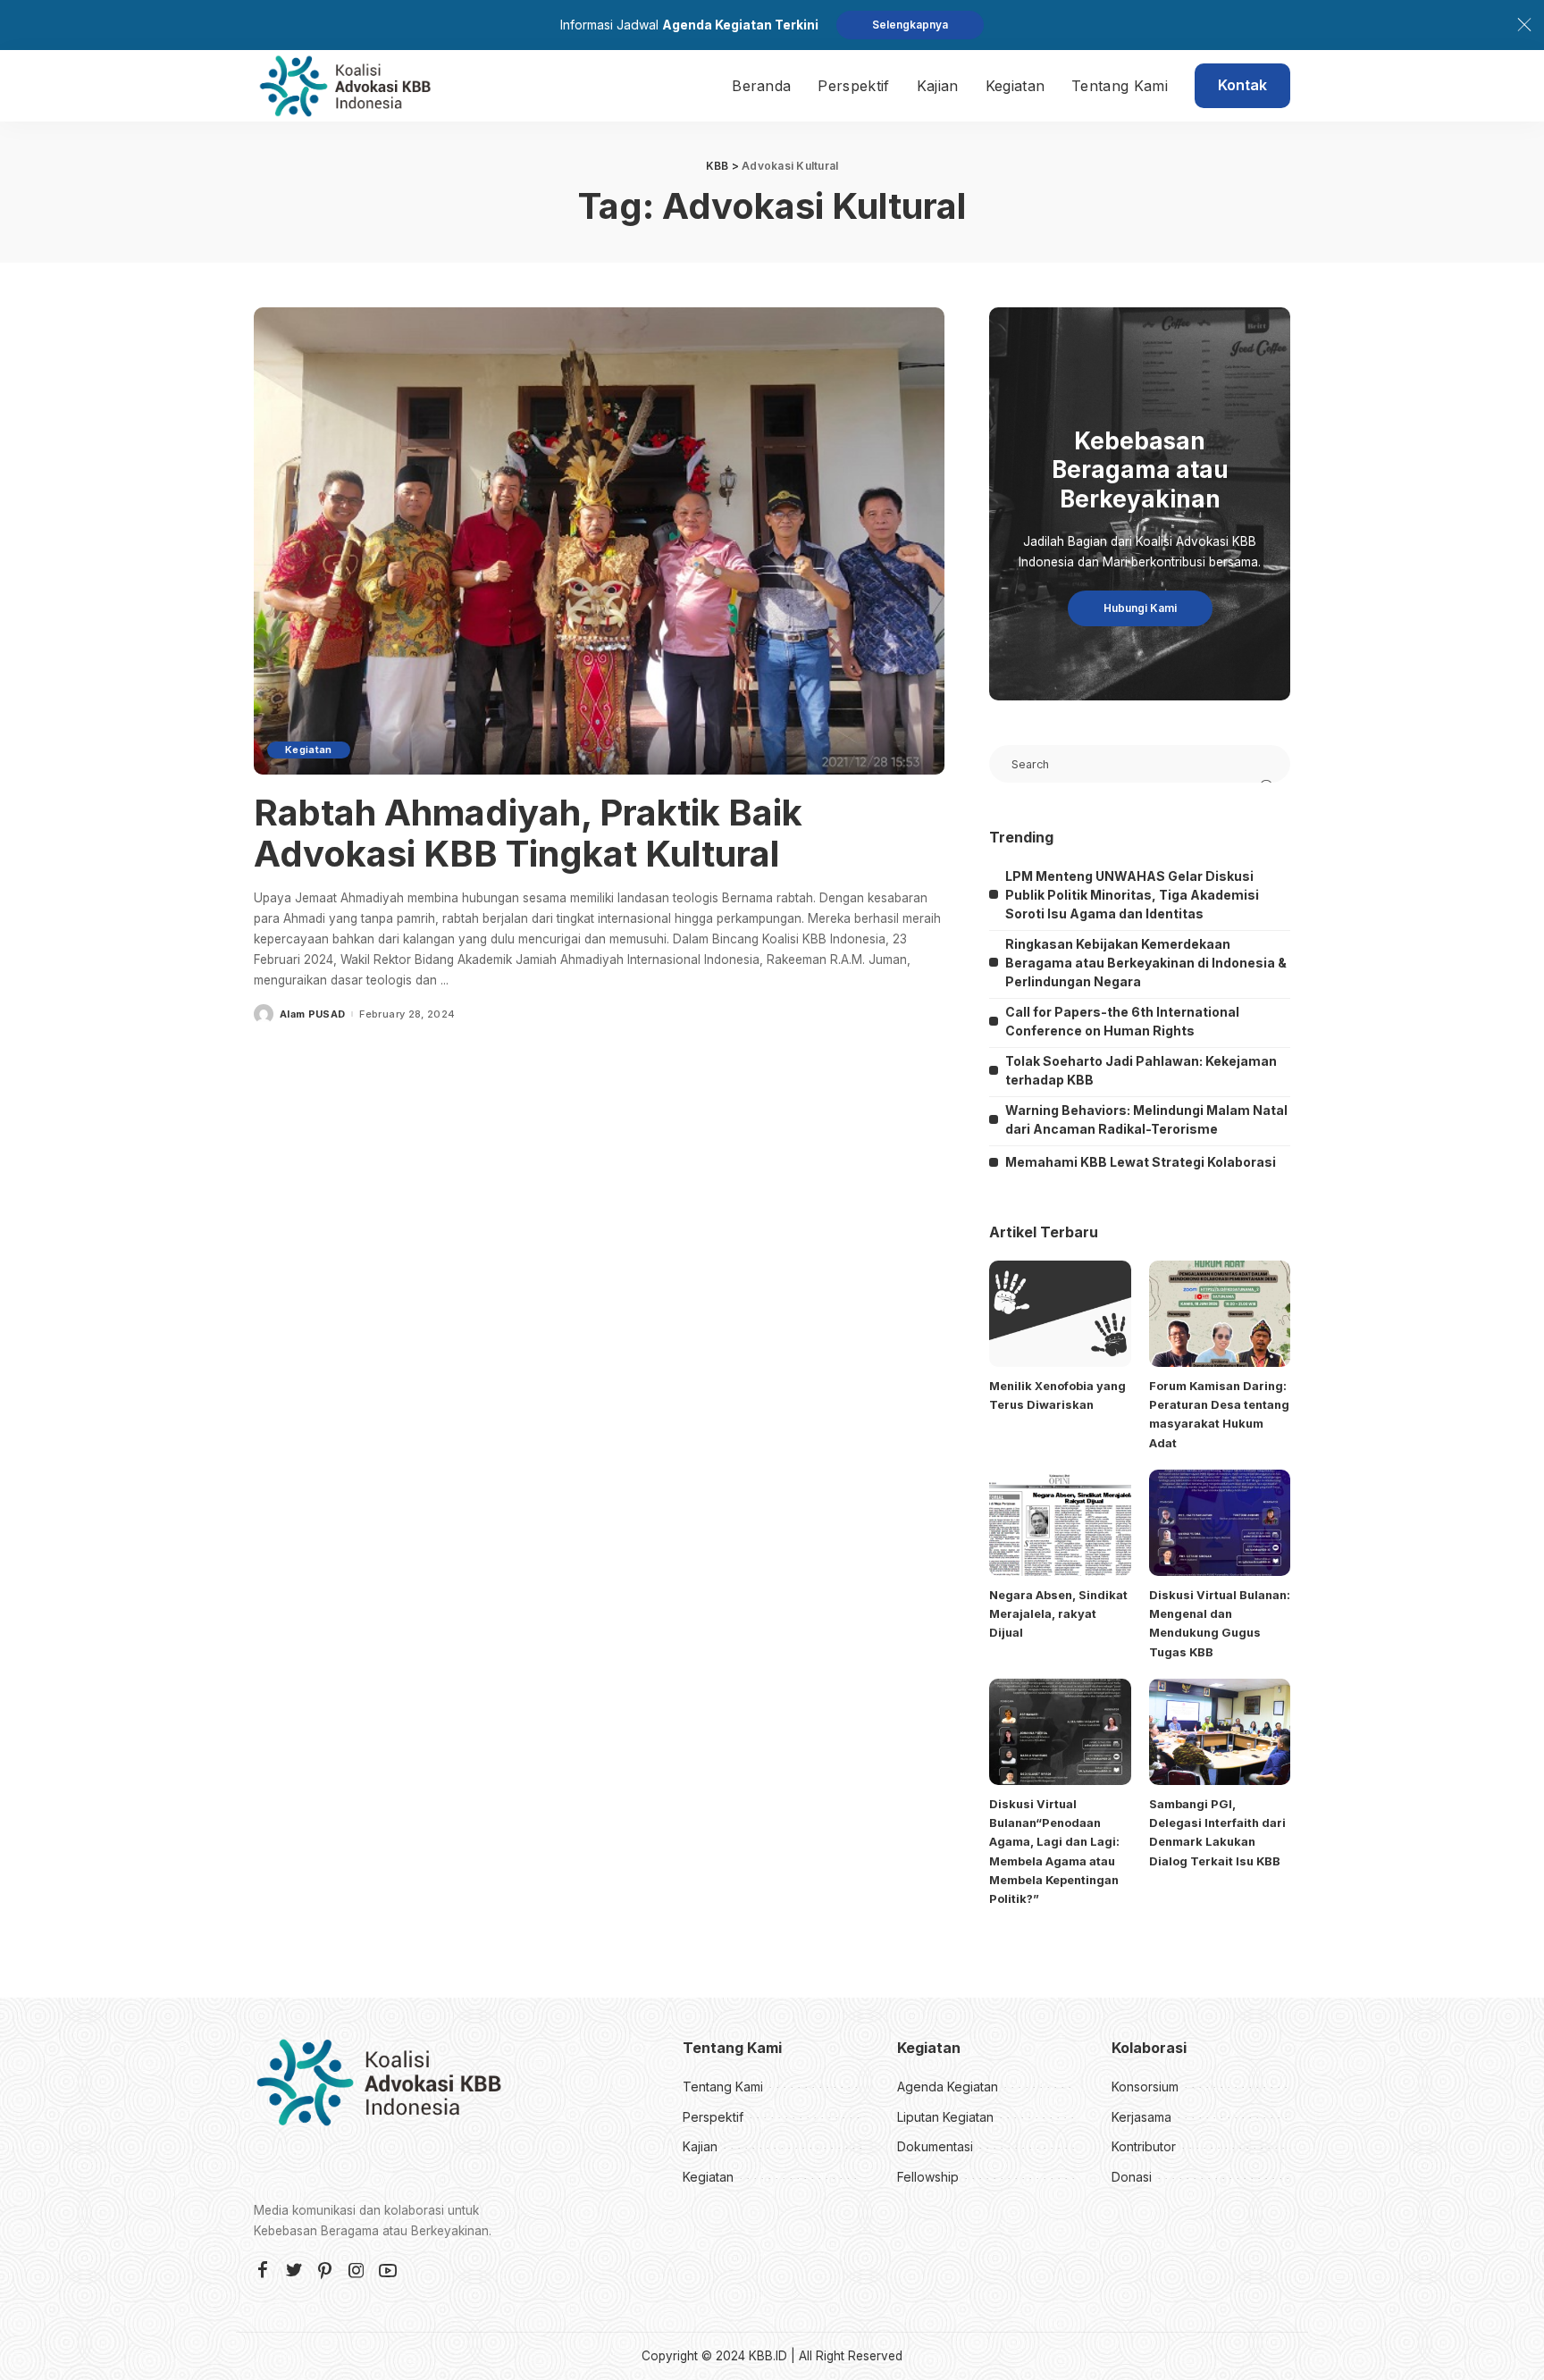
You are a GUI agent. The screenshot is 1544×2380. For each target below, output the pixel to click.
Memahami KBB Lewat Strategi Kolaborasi (1141, 1162)
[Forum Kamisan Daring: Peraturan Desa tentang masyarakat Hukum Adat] (1220, 1314)
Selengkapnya (910, 25)
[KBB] (345, 86)
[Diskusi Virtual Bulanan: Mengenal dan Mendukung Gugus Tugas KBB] (1220, 1523)
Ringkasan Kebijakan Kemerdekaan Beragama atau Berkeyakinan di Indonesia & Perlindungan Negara (1146, 963)
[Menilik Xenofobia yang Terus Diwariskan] (1060, 1314)
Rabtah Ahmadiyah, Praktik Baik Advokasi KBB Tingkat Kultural (528, 833)
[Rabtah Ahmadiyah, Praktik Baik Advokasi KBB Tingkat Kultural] (599, 541)
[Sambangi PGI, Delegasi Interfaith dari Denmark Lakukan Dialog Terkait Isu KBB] (1220, 1732)
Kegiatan (309, 750)
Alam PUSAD (312, 1014)
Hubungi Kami (1140, 608)
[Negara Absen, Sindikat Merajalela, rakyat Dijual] (1060, 1523)
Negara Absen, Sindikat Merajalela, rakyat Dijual (1058, 1614)
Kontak (1242, 85)
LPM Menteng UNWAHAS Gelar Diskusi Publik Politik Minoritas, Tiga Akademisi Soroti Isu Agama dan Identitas (1132, 895)
